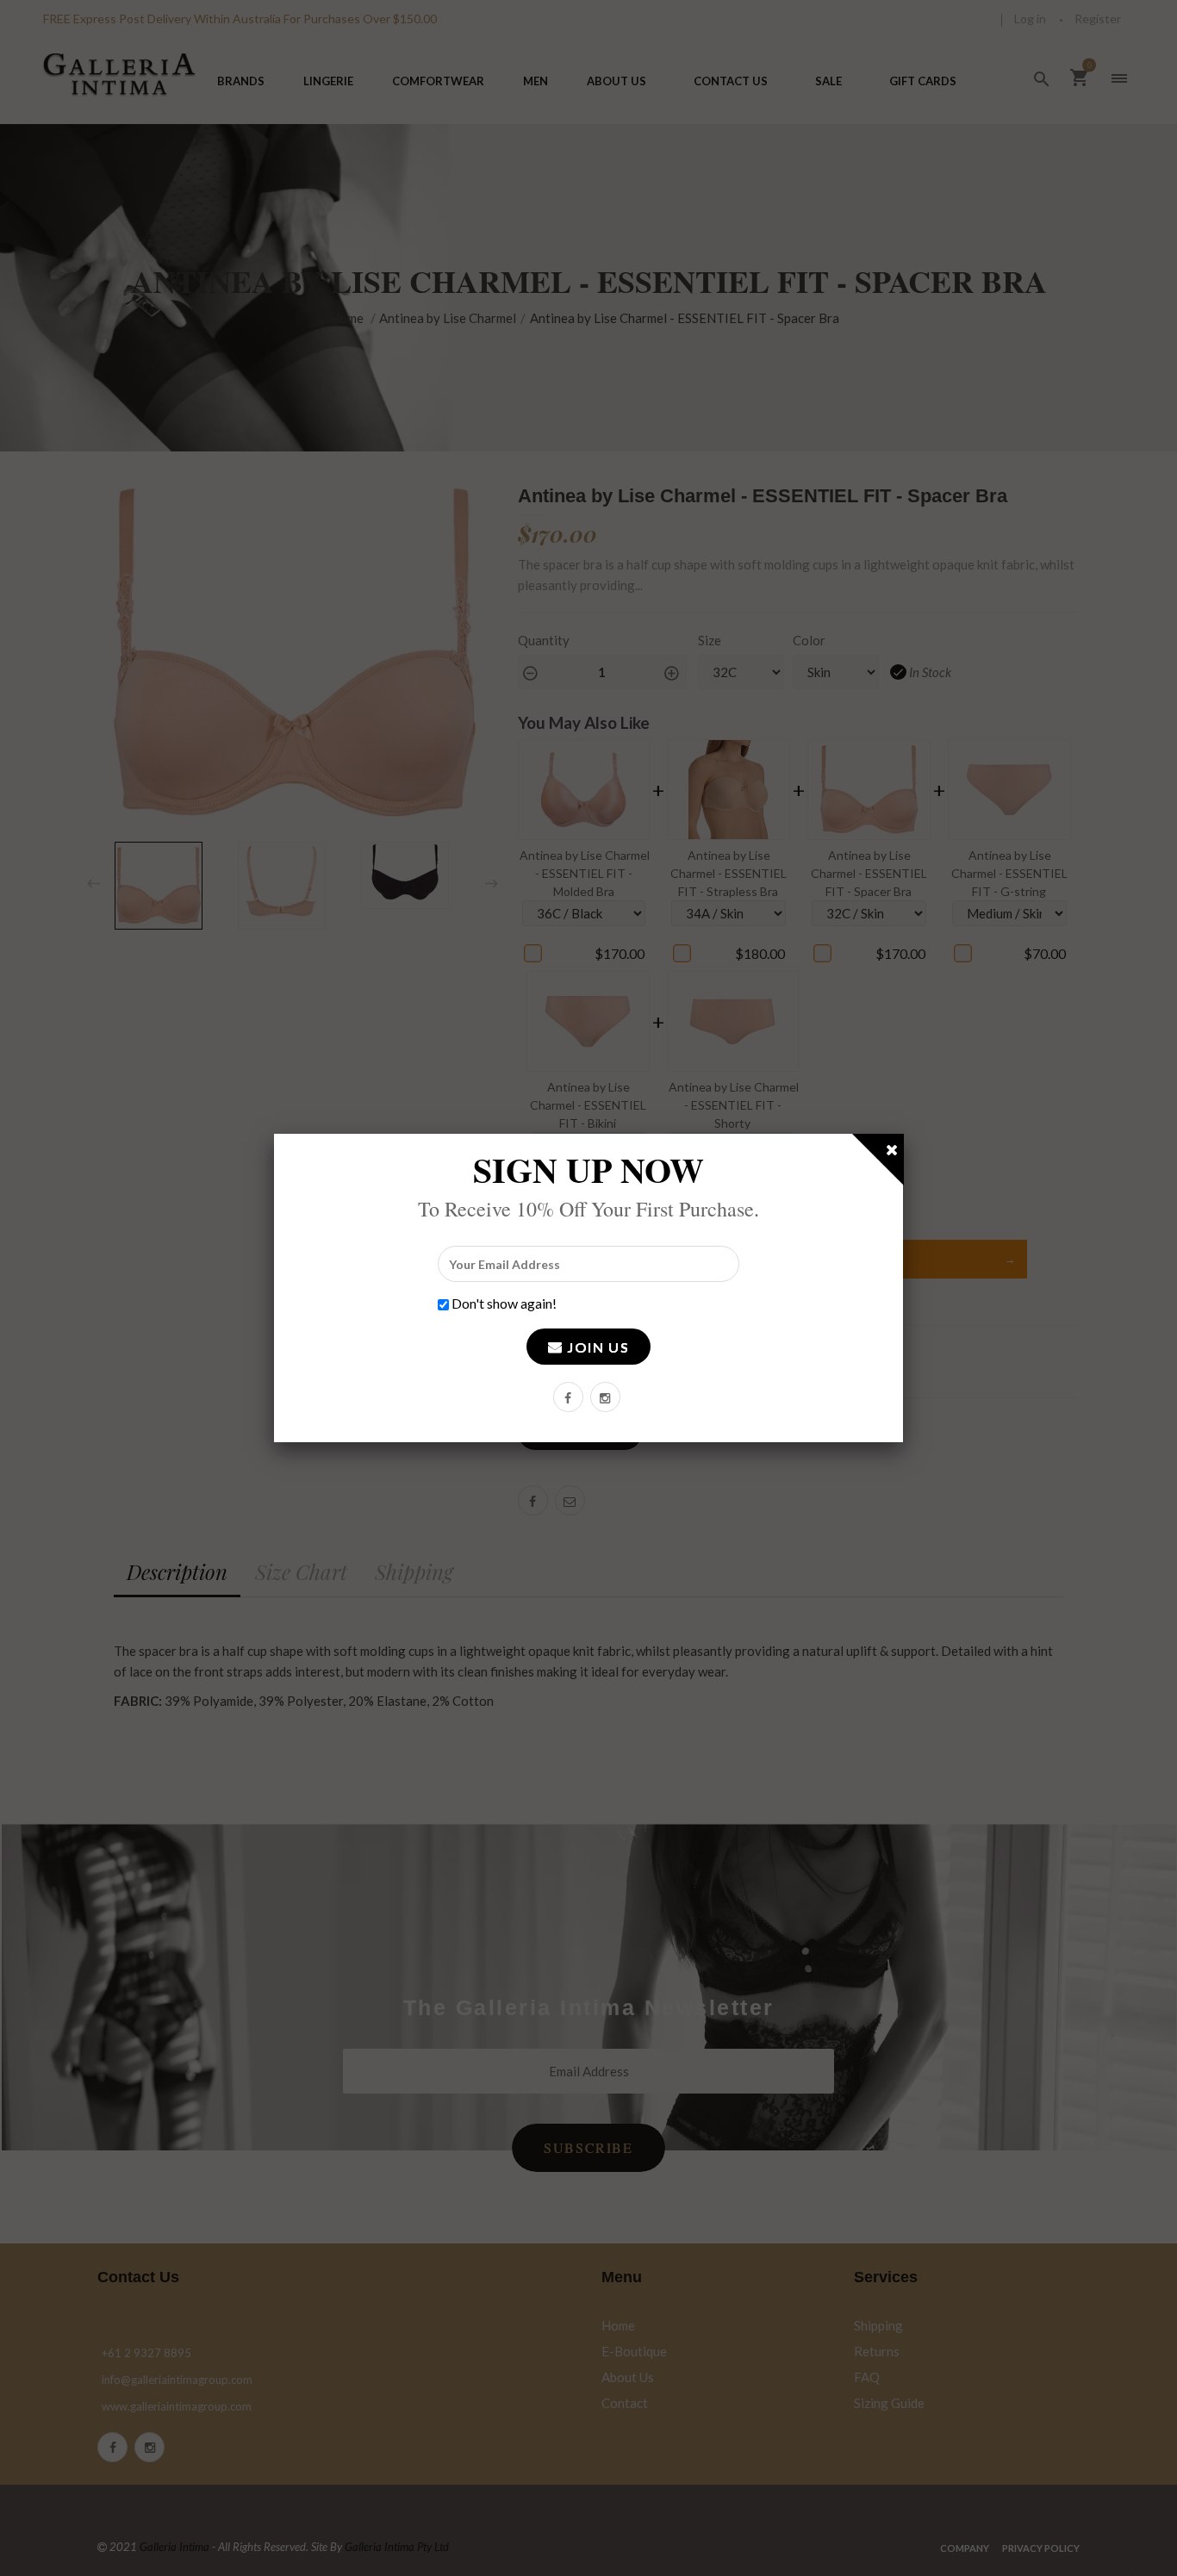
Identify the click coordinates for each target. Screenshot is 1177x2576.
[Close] (893, 1153)
